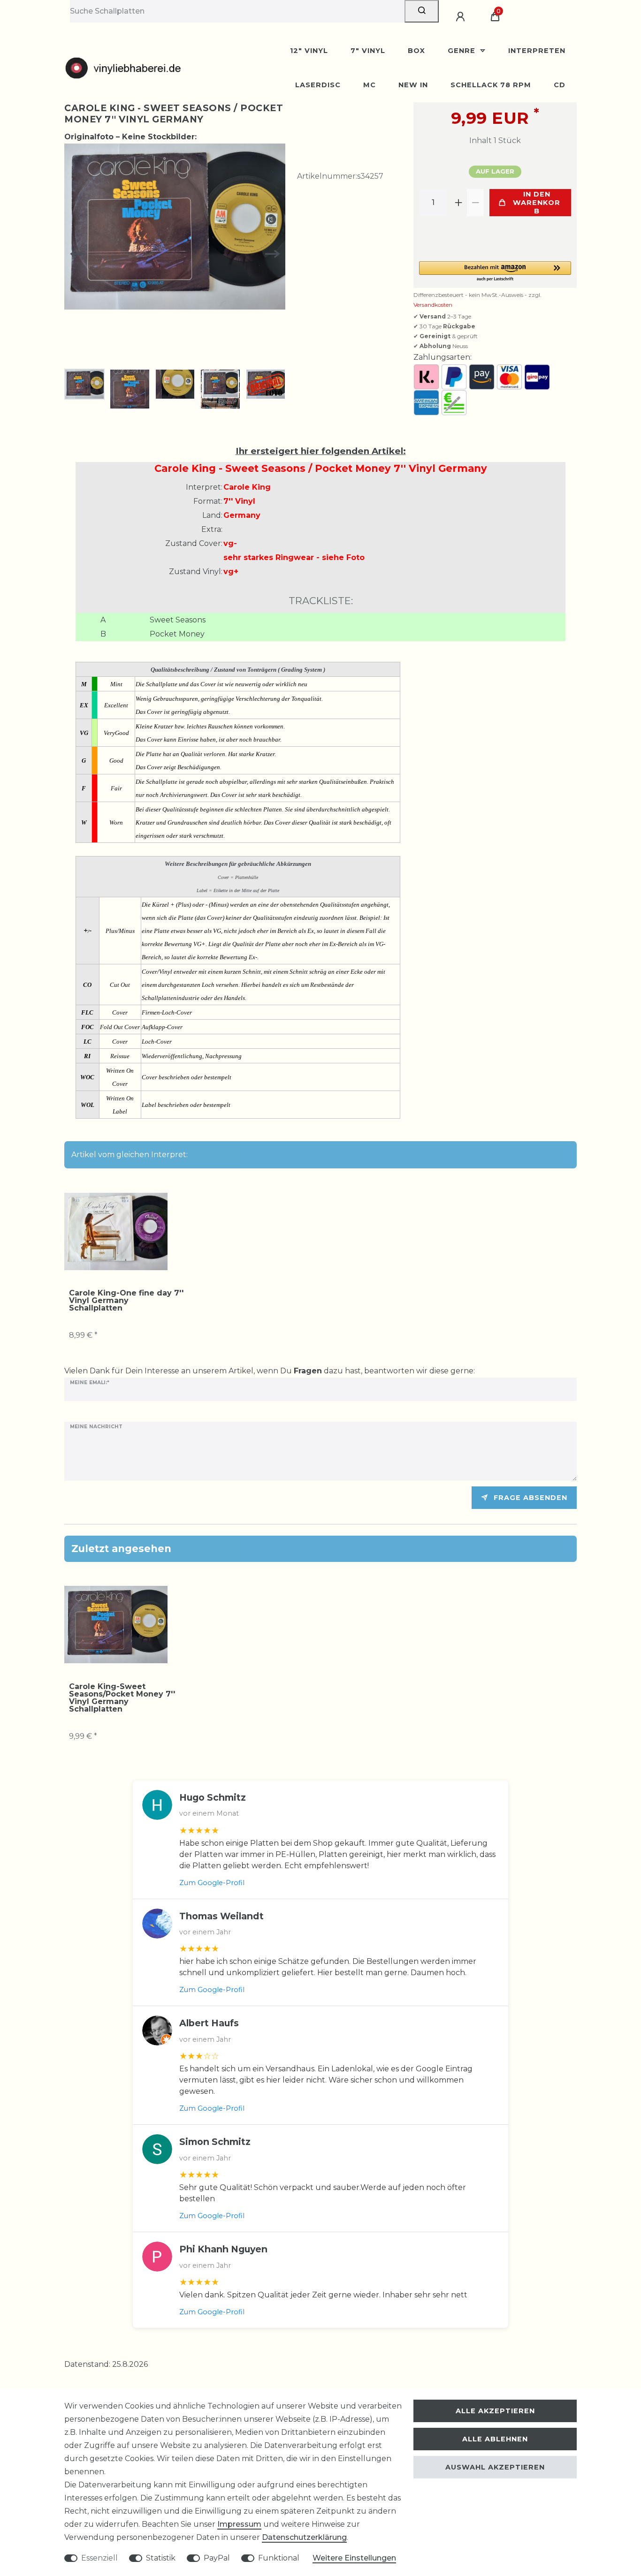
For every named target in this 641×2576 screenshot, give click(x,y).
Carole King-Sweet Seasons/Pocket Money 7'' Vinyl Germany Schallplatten (122, 1698)
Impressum (239, 2524)
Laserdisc (318, 85)
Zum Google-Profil (212, 1883)
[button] (495, 272)
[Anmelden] (462, 17)
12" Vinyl (309, 51)
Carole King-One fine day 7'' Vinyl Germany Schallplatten (126, 1301)
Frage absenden (530, 1498)
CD (560, 85)
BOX (416, 51)
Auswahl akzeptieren (495, 2467)
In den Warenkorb (537, 203)
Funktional (279, 2558)
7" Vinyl (368, 51)
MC (370, 85)
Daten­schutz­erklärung (304, 2537)
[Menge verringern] (475, 203)
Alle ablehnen (495, 2439)
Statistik (161, 2558)
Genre (463, 51)
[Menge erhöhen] (458, 203)
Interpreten (537, 51)
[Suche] (422, 11)
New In (413, 85)
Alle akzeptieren (495, 2411)
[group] (116, 1231)
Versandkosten (433, 305)
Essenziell (99, 2558)
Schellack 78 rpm (491, 85)
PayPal (217, 2558)
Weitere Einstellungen (354, 2558)
